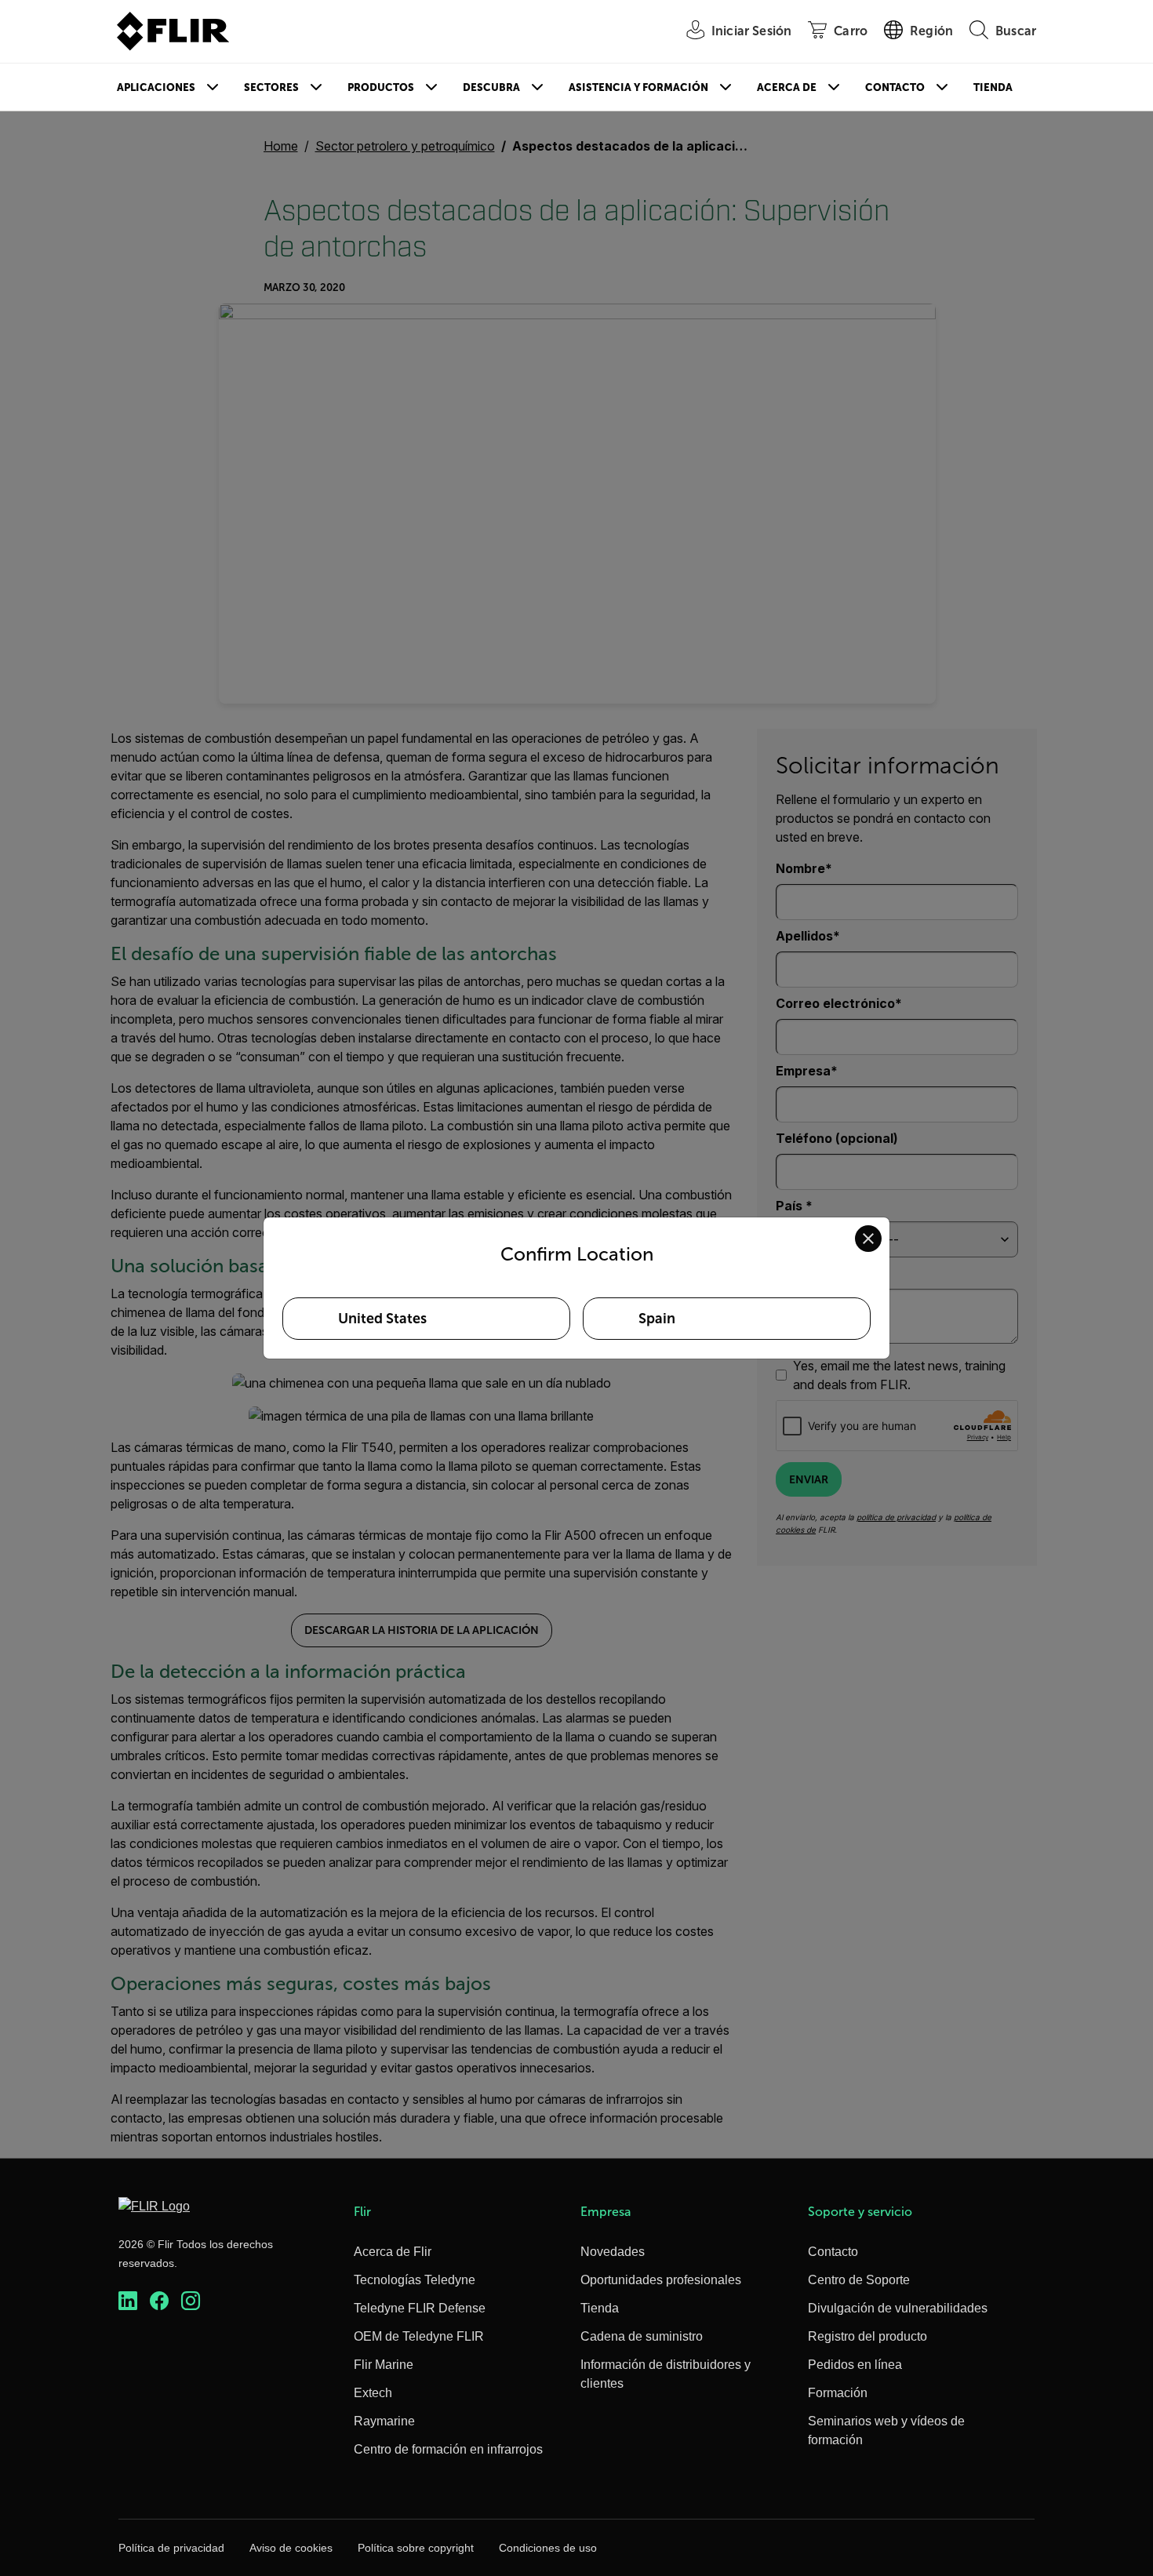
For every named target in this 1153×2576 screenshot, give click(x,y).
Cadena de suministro (642, 2336)
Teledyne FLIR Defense (420, 2308)
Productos (381, 87)
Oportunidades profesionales (661, 2280)
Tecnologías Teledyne (415, 2280)
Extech (373, 2393)
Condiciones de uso (548, 2548)
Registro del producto (867, 2336)
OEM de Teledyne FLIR (419, 2336)
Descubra (491, 87)
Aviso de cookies (291, 2548)
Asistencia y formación (638, 87)
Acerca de (787, 87)
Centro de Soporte (859, 2280)
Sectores (271, 87)
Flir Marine (384, 2365)
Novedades (613, 2252)
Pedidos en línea (855, 2365)
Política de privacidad (171, 2548)
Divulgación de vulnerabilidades (898, 2308)
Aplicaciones (156, 87)
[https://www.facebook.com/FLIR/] (159, 2301)
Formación (838, 2393)
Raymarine (384, 2421)
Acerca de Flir (393, 2252)
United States (382, 1319)
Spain (657, 1319)
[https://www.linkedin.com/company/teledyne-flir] (128, 2301)
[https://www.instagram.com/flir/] (191, 2301)
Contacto (895, 87)
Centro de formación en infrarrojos (448, 2449)
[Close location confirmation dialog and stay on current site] (868, 1239)
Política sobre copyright (416, 2548)
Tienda (993, 87)
